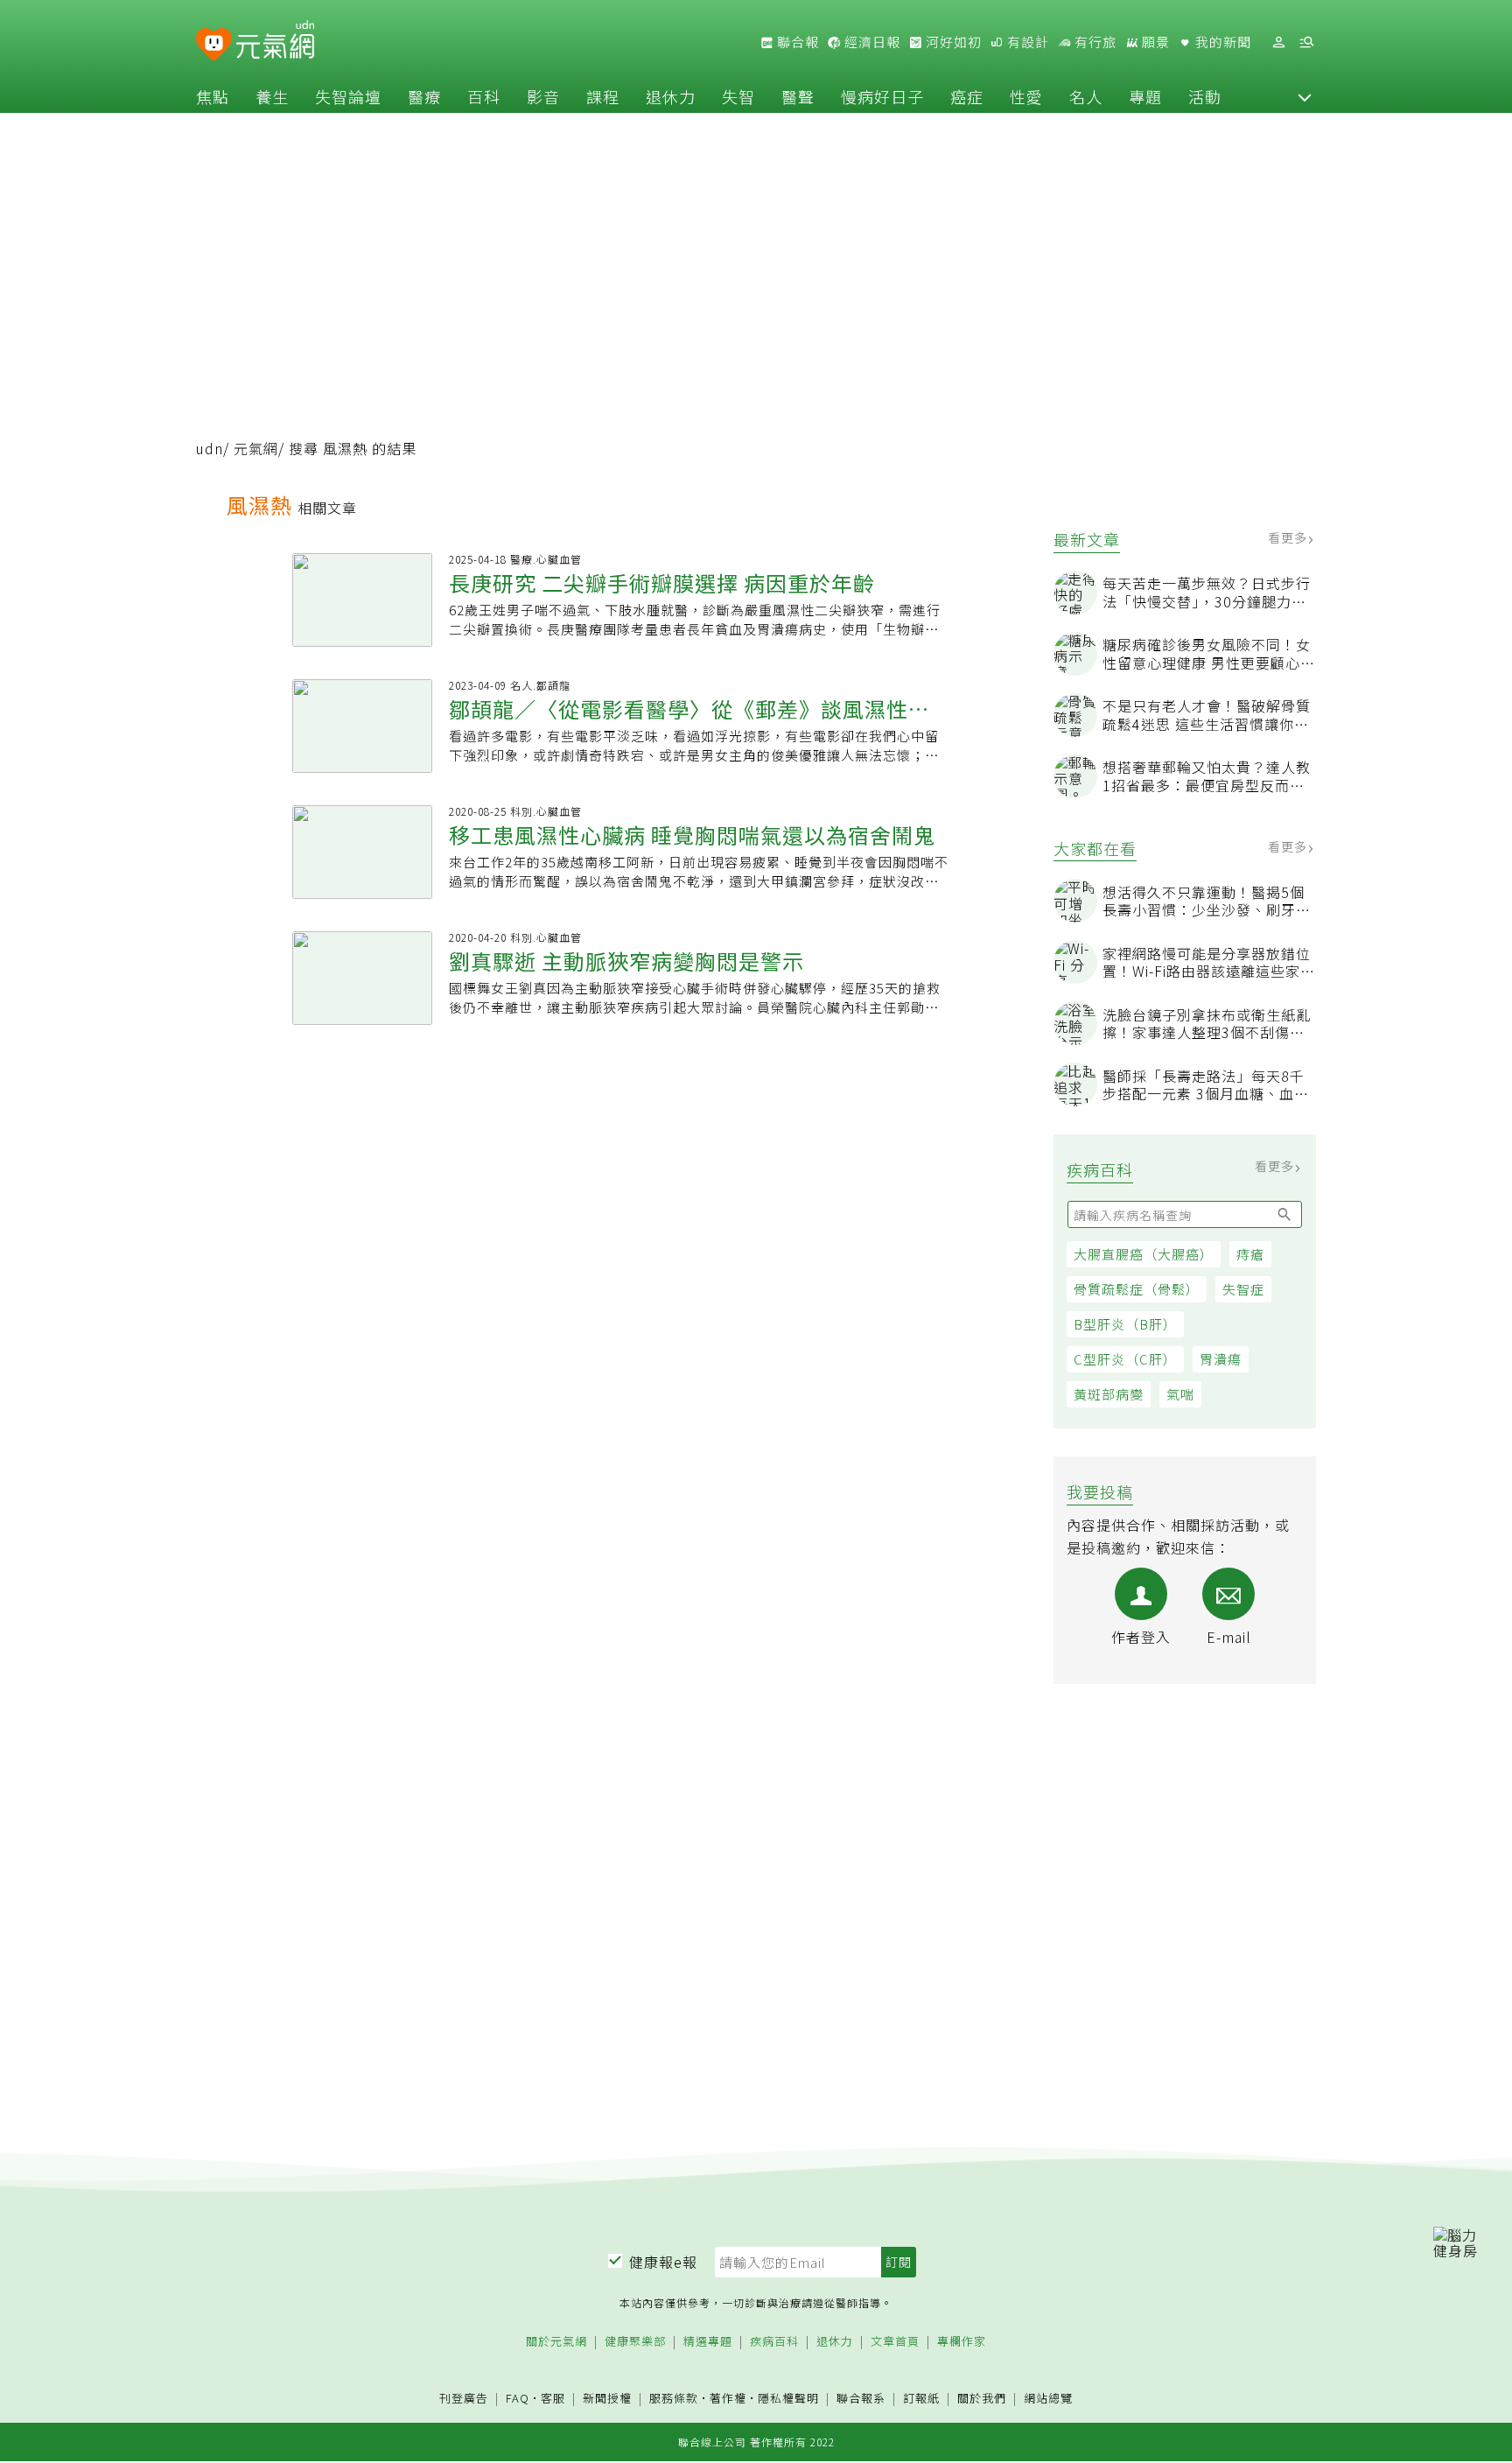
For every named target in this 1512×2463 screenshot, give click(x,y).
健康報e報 (663, 2262)
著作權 (728, 2398)
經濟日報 (871, 42)
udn (210, 448)
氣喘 (1180, 1394)
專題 (1145, 96)
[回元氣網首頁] (275, 42)
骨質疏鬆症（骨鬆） (1137, 1289)
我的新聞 (1221, 42)
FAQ (518, 2398)
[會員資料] (1278, 42)
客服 (553, 2398)
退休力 (671, 96)
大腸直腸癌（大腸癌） (1144, 1254)
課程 (603, 96)
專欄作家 (962, 2342)
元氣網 (256, 448)
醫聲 (798, 96)
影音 (543, 96)
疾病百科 (774, 2342)
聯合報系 (861, 2399)
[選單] (1306, 42)
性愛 (1026, 96)
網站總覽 (1048, 2399)
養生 (272, 96)
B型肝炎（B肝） (1125, 1324)
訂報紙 (921, 2399)
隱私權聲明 (788, 2398)
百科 (484, 96)
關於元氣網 (556, 2342)
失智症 (1243, 1289)
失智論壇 (348, 96)
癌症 (967, 96)
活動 (1205, 96)
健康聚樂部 (635, 2342)
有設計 (1026, 42)
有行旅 (1094, 42)
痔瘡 (1250, 1254)
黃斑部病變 (1109, 1394)
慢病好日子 (882, 96)
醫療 (424, 96)
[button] (1305, 96)
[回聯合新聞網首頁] (214, 45)
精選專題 (708, 2342)
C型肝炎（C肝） (1125, 1359)
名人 (1086, 96)
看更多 (1289, 537)
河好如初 (952, 42)
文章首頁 (895, 2342)
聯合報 (796, 42)
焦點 (213, 96)
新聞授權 (607, 2399)
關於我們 (982, 2399)
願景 (1154, 42)
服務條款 (674, 2398)
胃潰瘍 (1221, 1359)
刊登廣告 (464, 2399)
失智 (738, 96)
